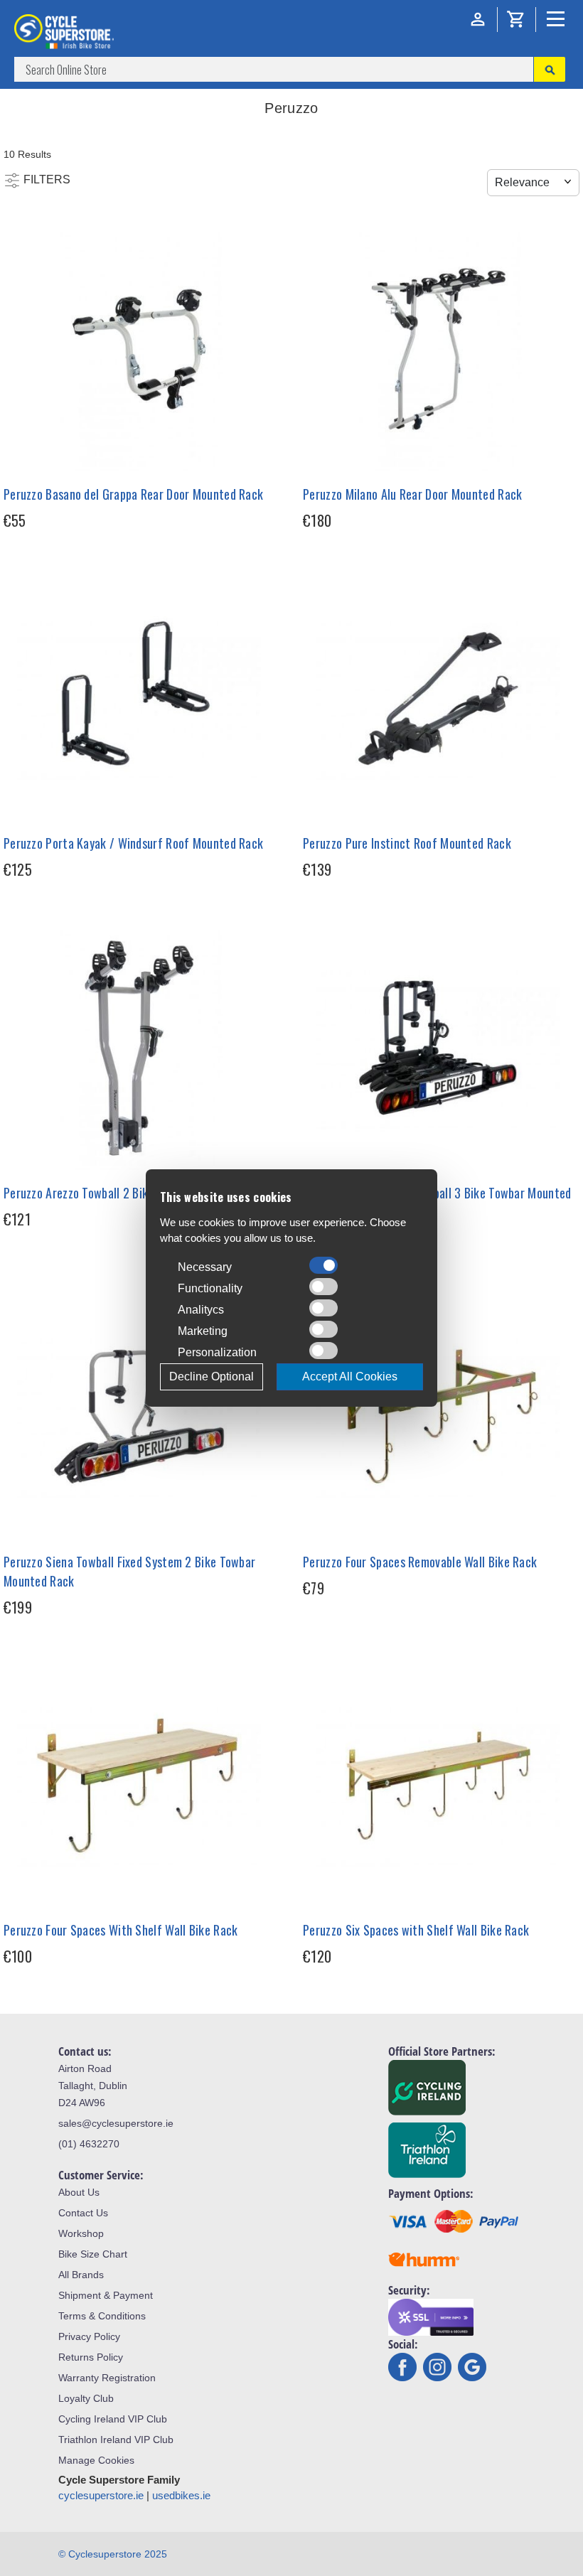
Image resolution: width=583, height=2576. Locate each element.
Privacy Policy (89, 2336)
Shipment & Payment (106, 2295)
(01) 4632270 (89, 2144)
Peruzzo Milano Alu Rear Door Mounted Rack (412, 494)
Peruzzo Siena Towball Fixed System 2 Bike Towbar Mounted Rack (129, 1571)
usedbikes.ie (181, 2495)
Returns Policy (91, 2357)
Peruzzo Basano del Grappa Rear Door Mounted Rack (133, 494)
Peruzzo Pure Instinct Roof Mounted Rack (407, 843)
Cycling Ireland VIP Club (113, 2419)
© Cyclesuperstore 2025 (113, 2554)
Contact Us (83, 2213)
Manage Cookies (96, 2460)
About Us (79, 2192)
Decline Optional (212, 1376)
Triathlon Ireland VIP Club (116, 2440)
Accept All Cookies (350, 1376)
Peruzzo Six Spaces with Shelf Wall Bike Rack (416, 1930)
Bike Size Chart (93, 2254)
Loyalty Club (86, 2398)
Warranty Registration (107, 2378)
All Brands (81, 2275)
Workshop (81, 2233)
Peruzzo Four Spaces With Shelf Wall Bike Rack (121, 1930)
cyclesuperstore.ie (101, 2495)
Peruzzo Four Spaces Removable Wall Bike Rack (420, 1562)
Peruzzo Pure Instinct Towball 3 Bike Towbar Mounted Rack (437, 1202)
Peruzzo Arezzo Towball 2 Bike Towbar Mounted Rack (135, 1193)
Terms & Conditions (102, 2316)
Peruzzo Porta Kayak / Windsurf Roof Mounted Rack (133, 843)
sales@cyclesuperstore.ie (116, 2123)
